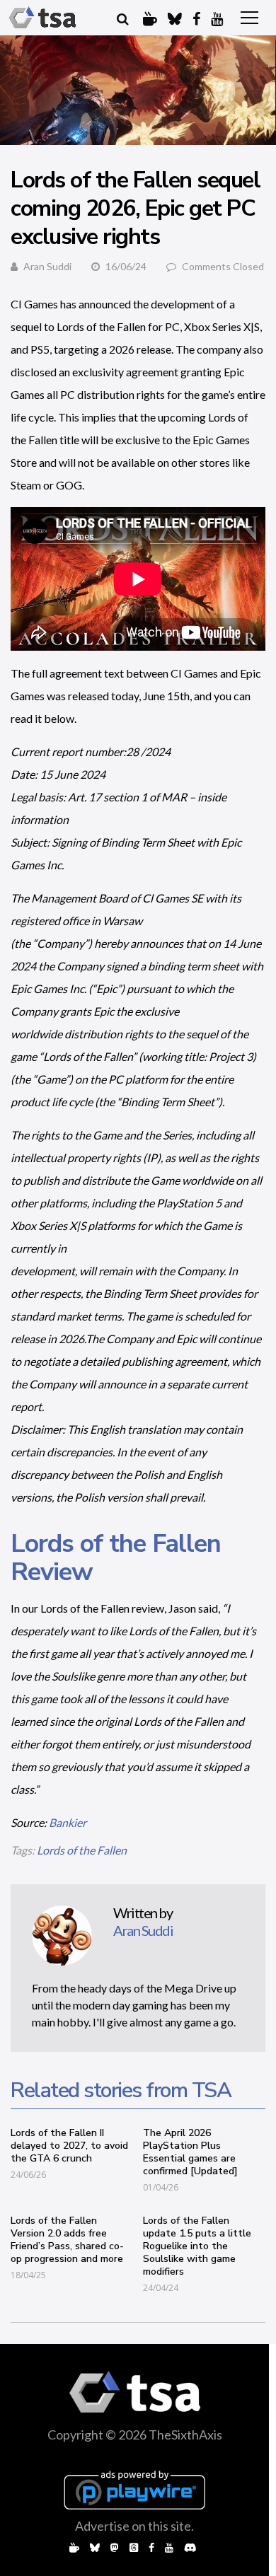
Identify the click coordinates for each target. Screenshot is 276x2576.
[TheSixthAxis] (42, 18)
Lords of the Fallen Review (116, 1558)
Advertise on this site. (134, 2526)
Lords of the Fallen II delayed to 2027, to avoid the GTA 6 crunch (69, 2146)
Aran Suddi (47, 266)
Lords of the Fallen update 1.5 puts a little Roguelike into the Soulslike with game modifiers (197, 2246)
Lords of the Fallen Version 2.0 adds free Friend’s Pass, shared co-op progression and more (67, 2240)
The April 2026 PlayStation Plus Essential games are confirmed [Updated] (190, 2152)
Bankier (68, 1822)
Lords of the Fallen (82, 1850)
